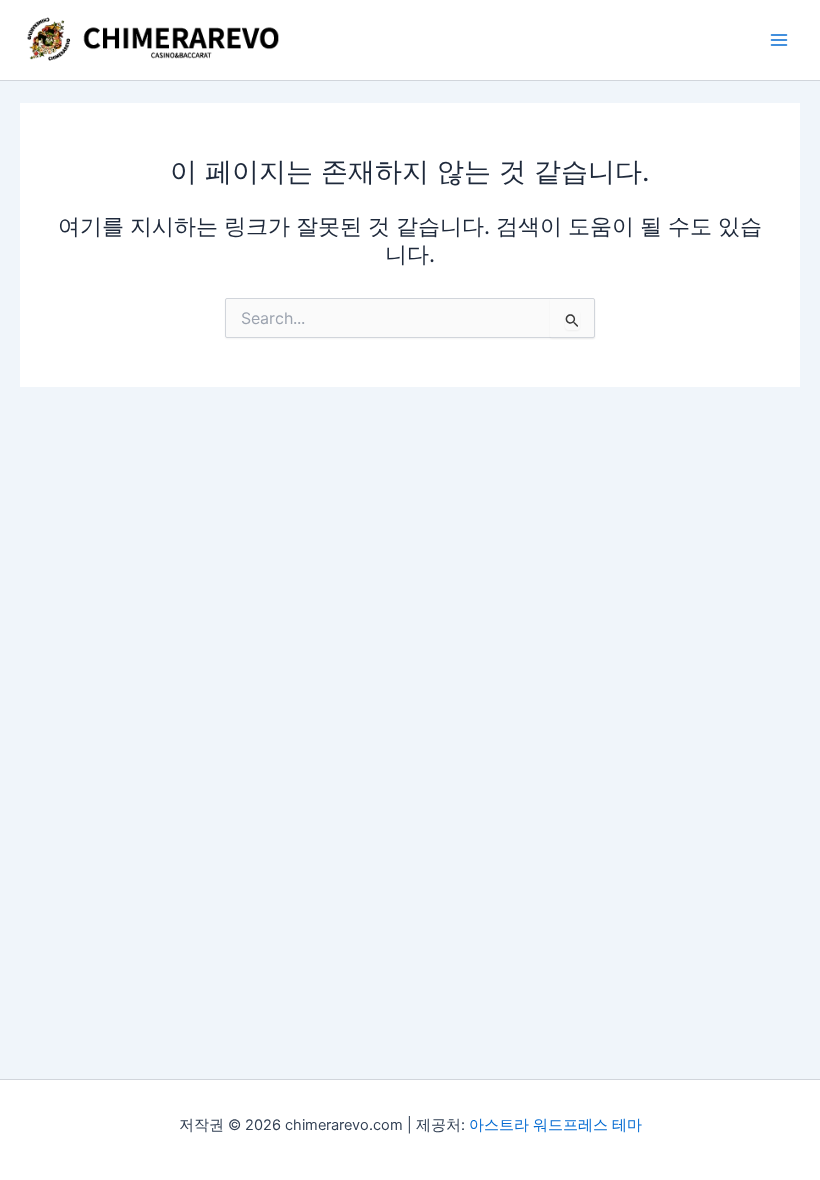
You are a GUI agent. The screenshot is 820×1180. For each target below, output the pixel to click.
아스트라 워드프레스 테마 (555, 1125)
